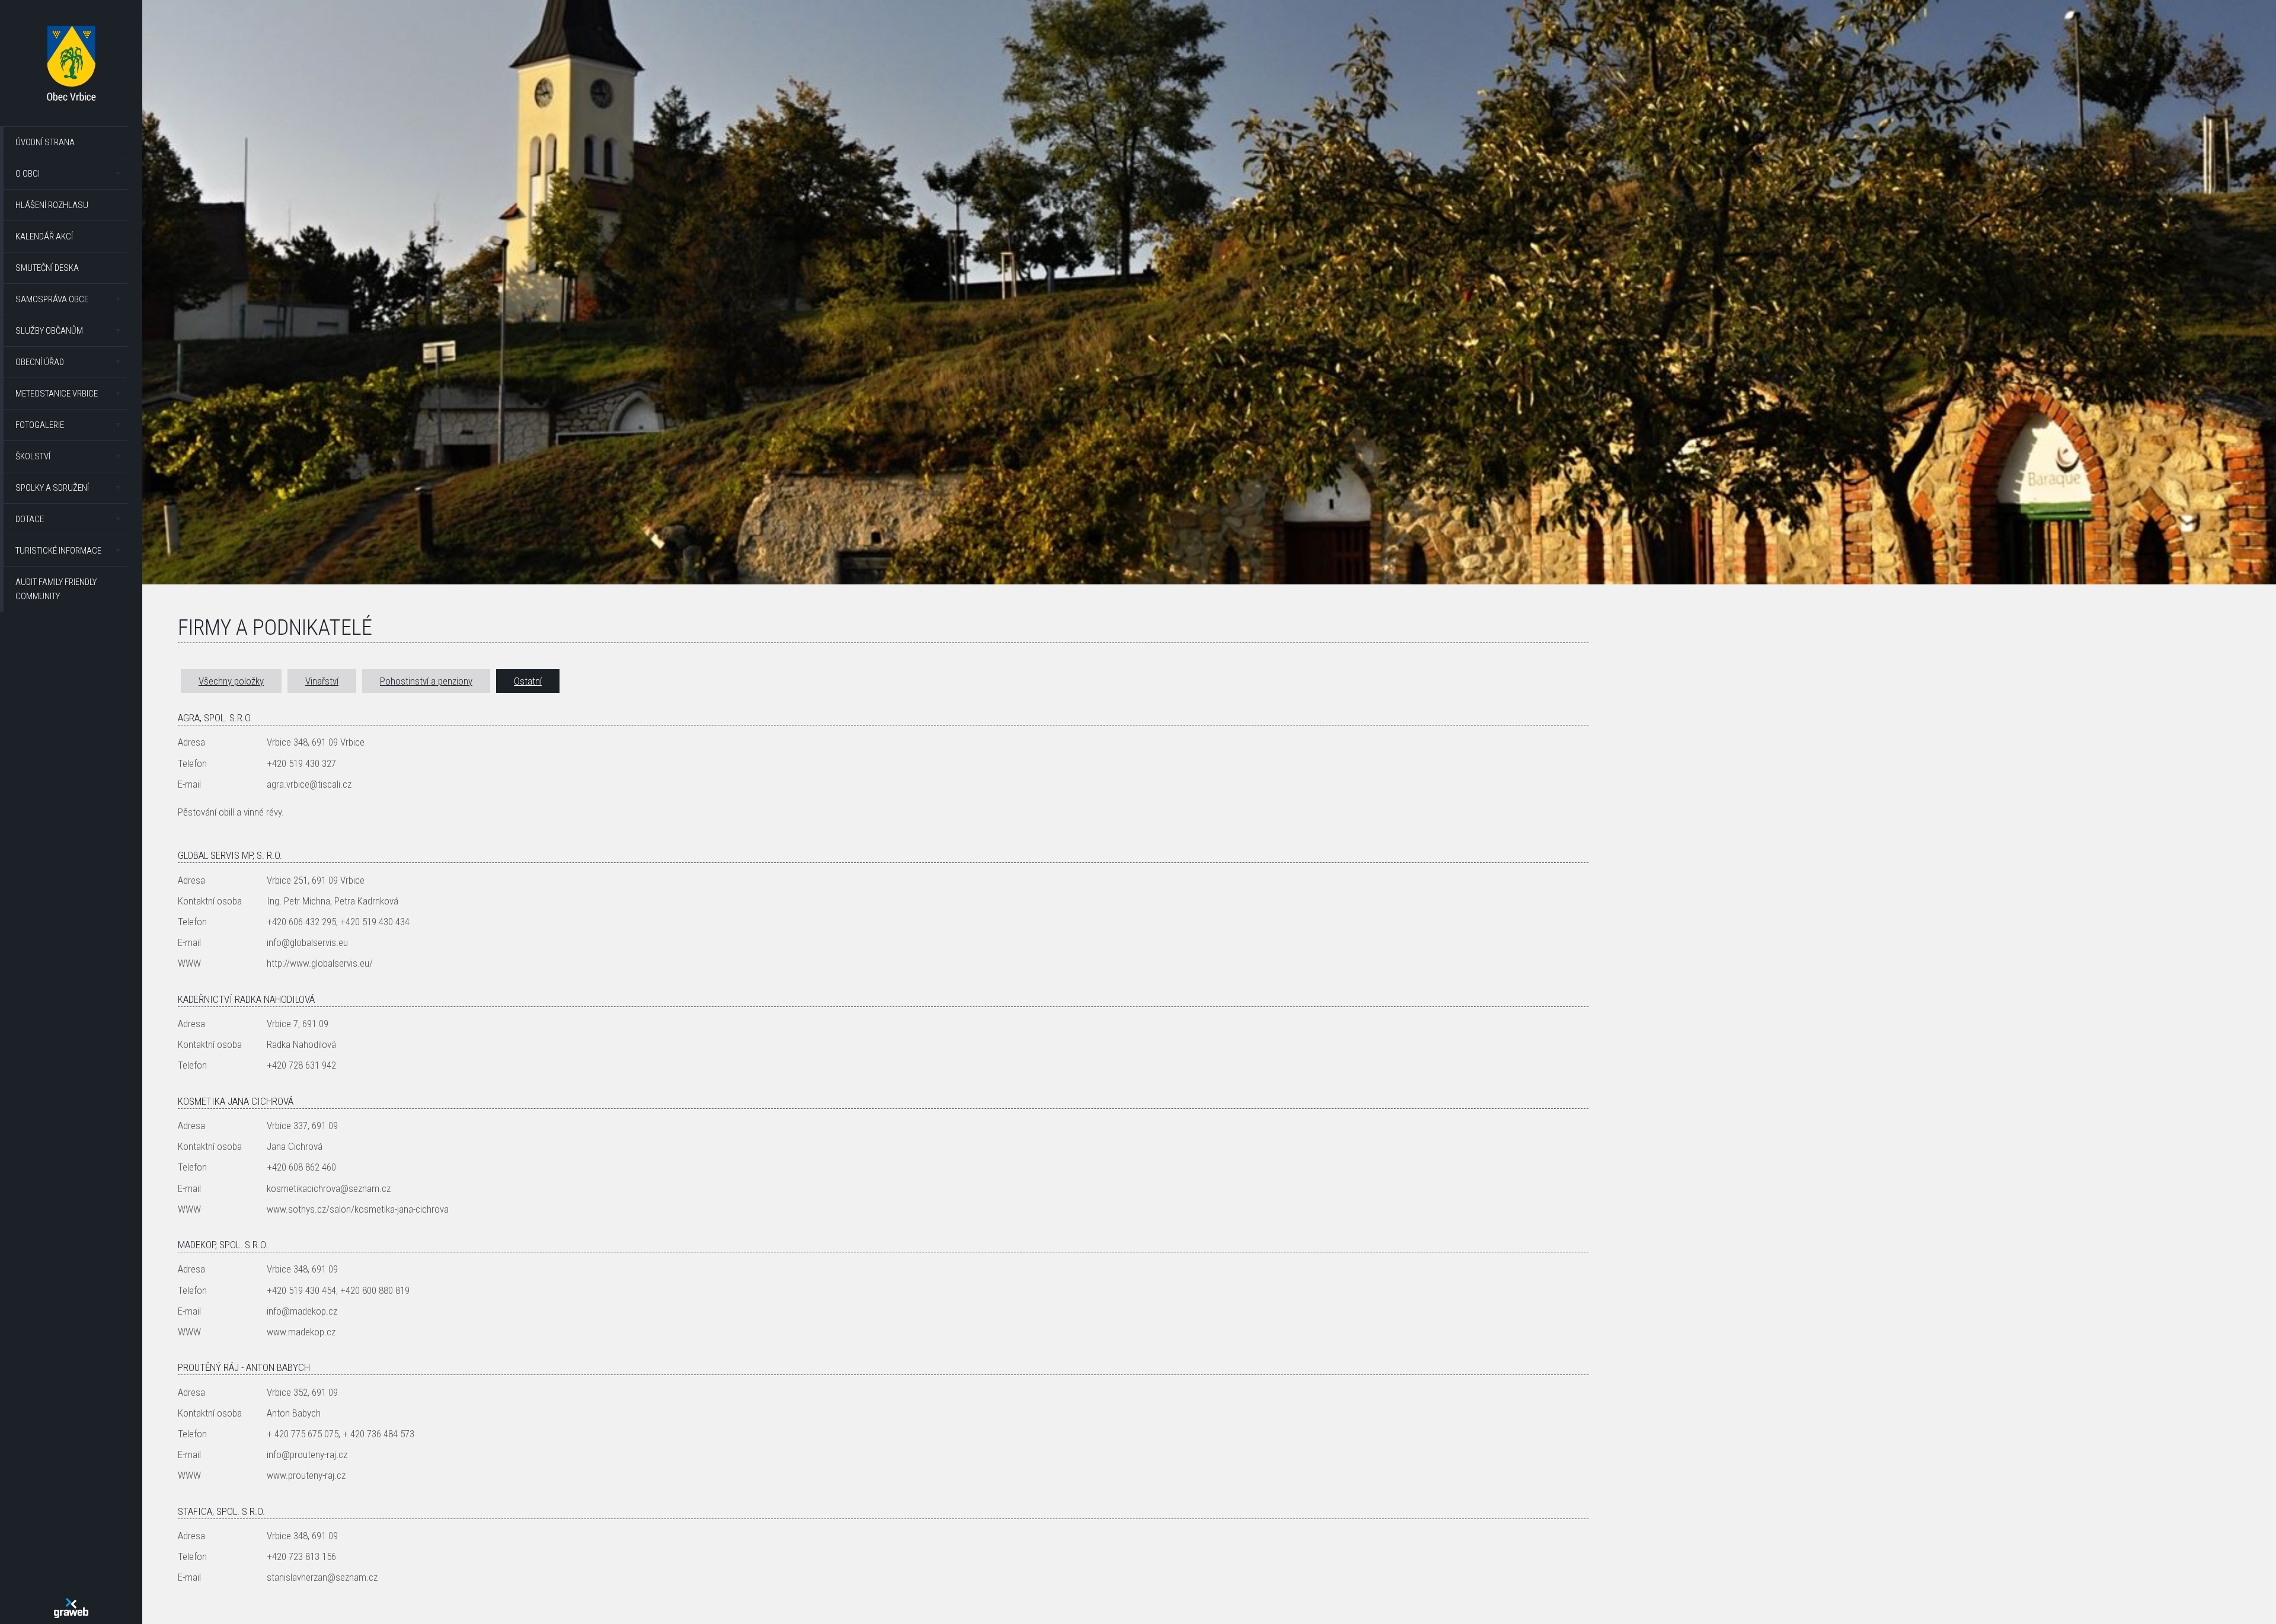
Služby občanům (49, 331)
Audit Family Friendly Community (56, 589)
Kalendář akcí (44, 236)
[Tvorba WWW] (71, 1608)
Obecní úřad (40, 362)
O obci (28, 174)
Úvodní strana (45, 142)
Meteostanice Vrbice (57, 394)
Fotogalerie (40, 425)
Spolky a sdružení (52, 488)
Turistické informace (58, 551)
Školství (33, 456)
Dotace (30, 519)
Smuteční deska (47, 268)
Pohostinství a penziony (426, 681)
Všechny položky (231, 681)
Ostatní (528, 681)
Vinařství (322, 681)
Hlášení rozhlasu (52, 205)
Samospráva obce (52, 299)
